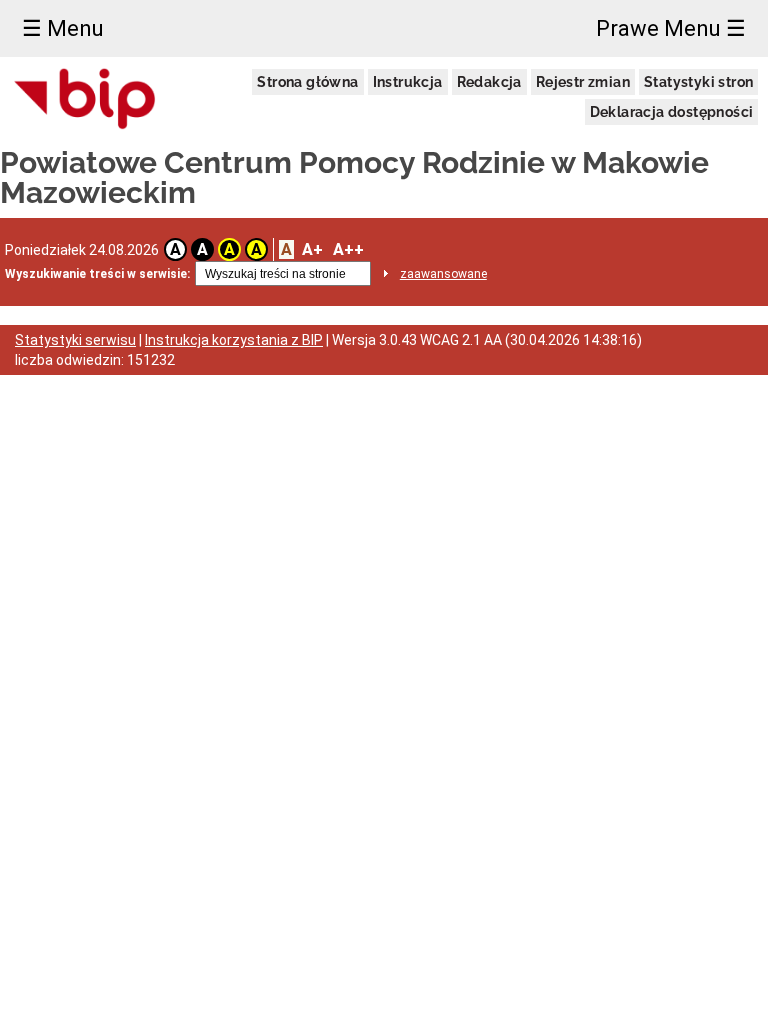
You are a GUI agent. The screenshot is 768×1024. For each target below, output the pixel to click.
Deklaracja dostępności (672, 112)
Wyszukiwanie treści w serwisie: (97, 274)
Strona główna (307, 82)
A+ (312, 249)
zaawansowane (443, 274)
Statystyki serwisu (75, 340)
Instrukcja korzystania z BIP (234, 340)
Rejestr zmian (583, 82)
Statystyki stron (698, 82)
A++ (348, 249)
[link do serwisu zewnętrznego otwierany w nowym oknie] (85, 100)
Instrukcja (408, 82)
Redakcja (489, 82)
